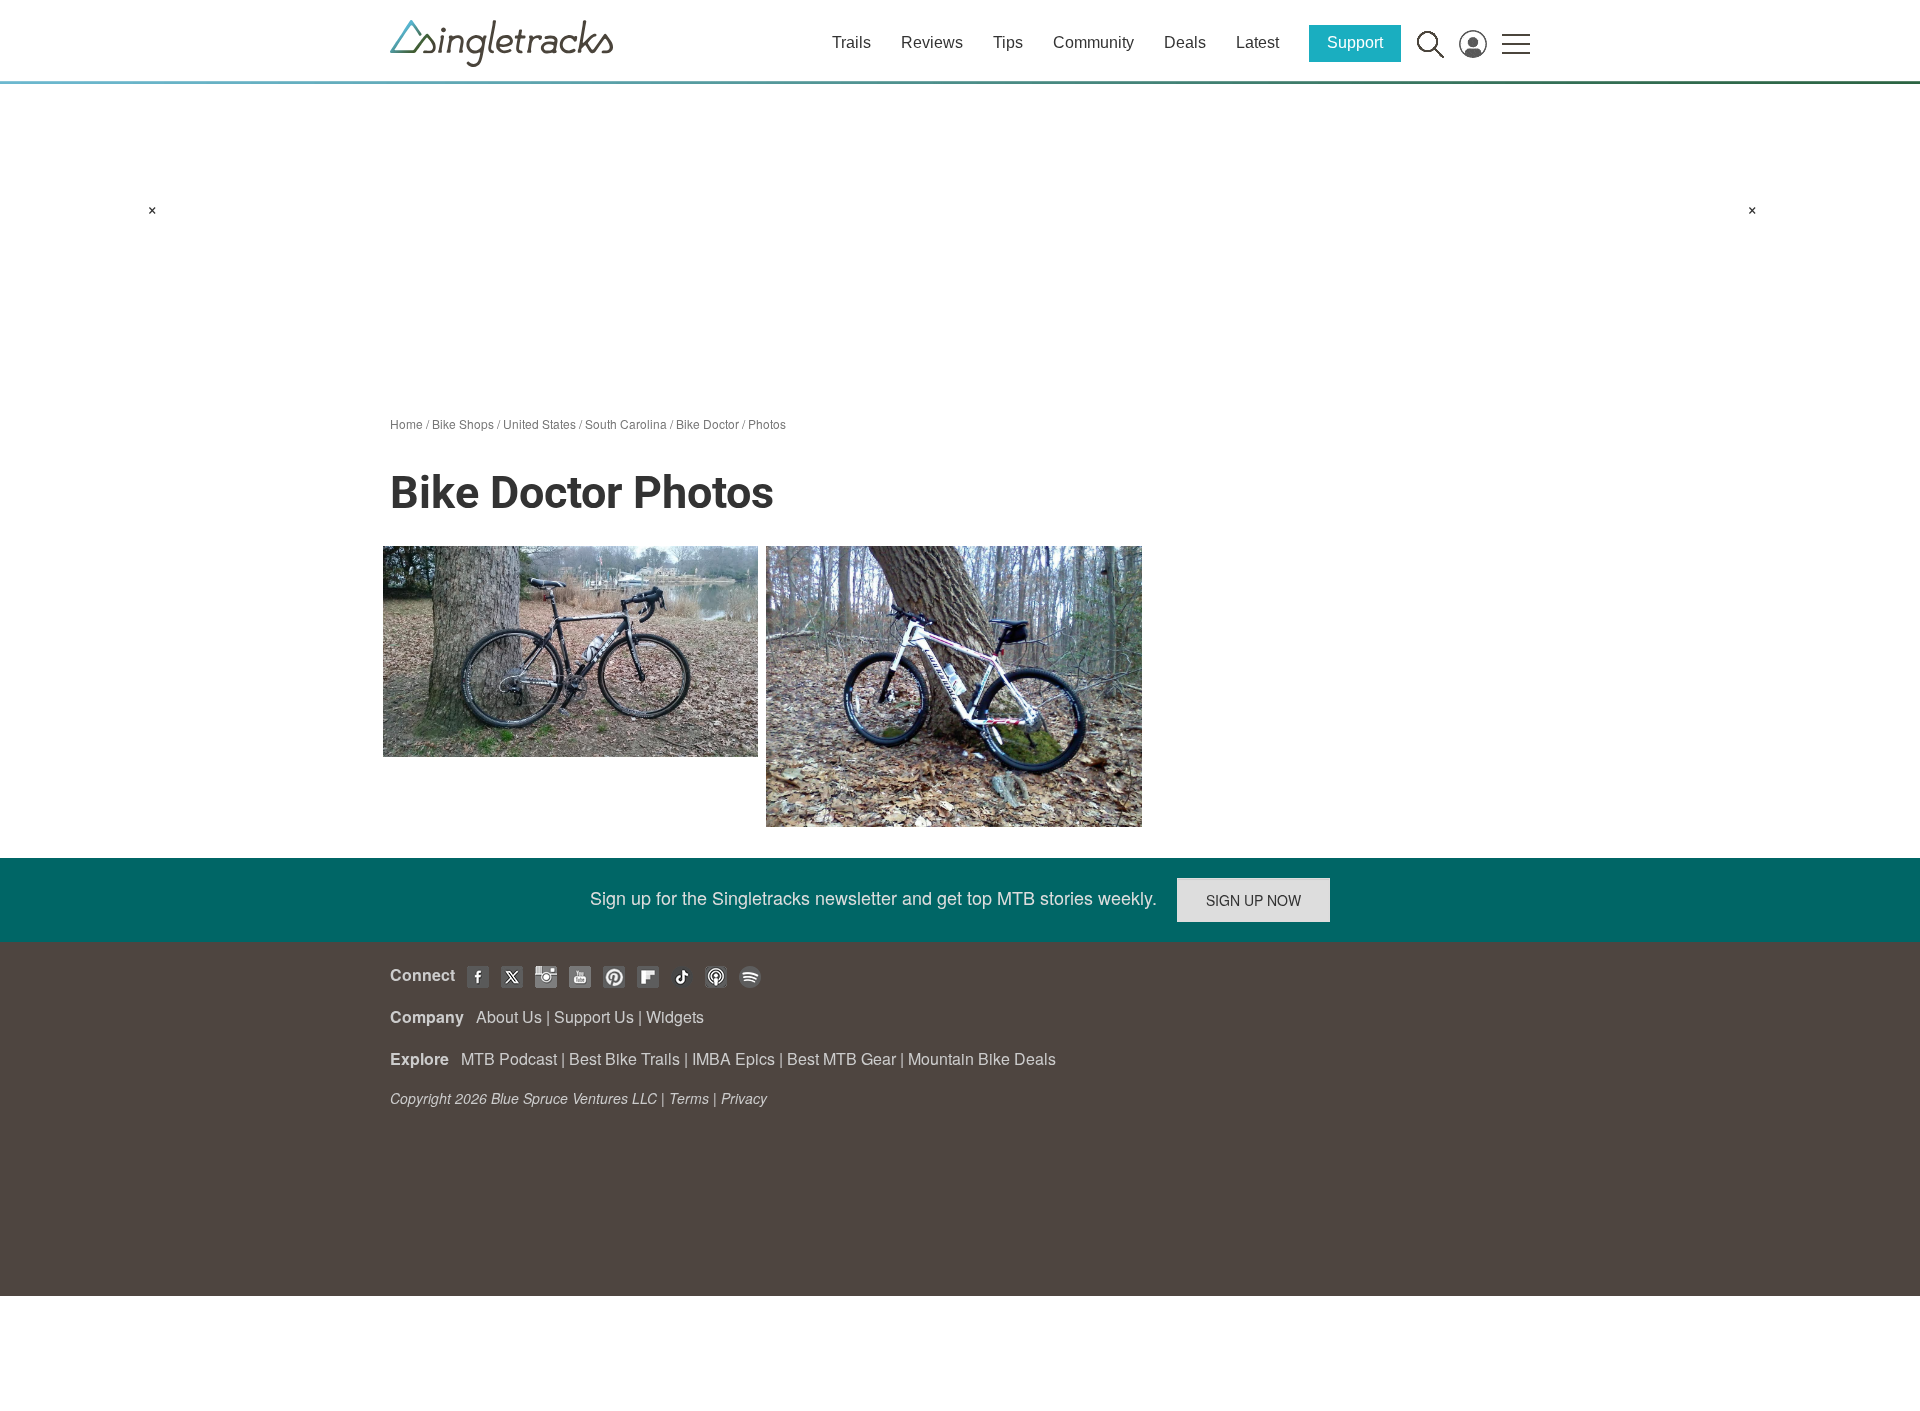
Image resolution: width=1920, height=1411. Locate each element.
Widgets (675, 1016)
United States (539, 423)
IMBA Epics (733, 1058)
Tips (1008, 42)
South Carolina (626, 423)
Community (1093, 42)
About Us (509, 1016)
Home (406, 423)
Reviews (932, 42)
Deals (1185, 42)
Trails (851, 42)
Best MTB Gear (841, 1058)
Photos (767, 423)
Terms (689, 1098)
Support (1355, 42)
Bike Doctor (707, 423)
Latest (1257, 42)
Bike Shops (463, 423)
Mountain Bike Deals (982, 1058)
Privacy (744, 1098)
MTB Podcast (509, 1058)
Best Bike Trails (624, 1058)
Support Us (594, 1016)
